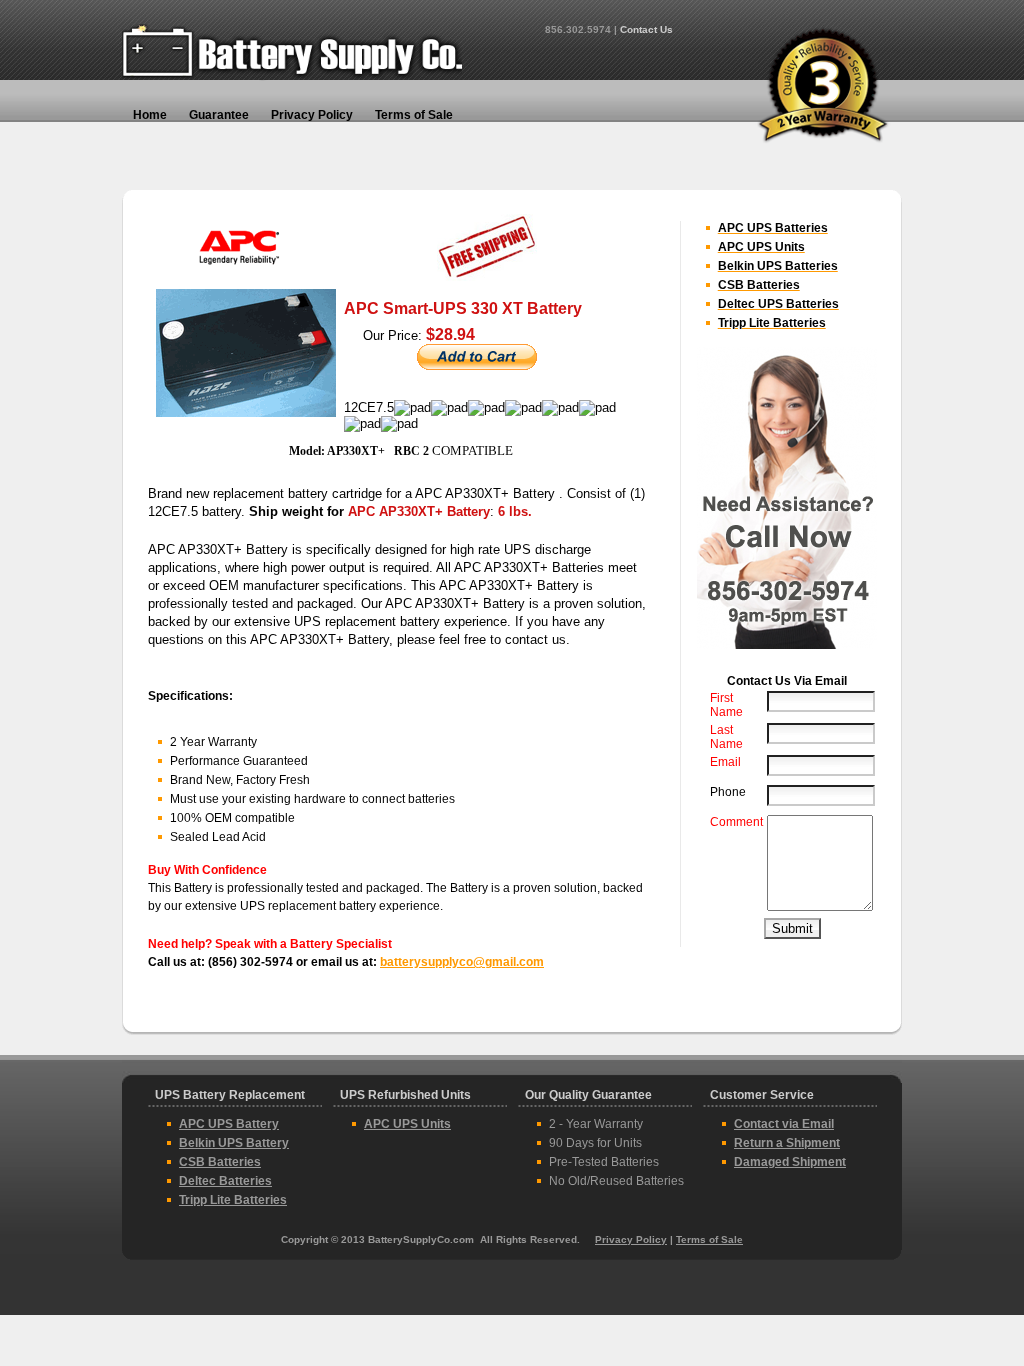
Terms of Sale (709, 1239)
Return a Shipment (787, 1143)
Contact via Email (784, 1124)
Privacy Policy (631, 1239)
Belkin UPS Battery (234, 1143)
